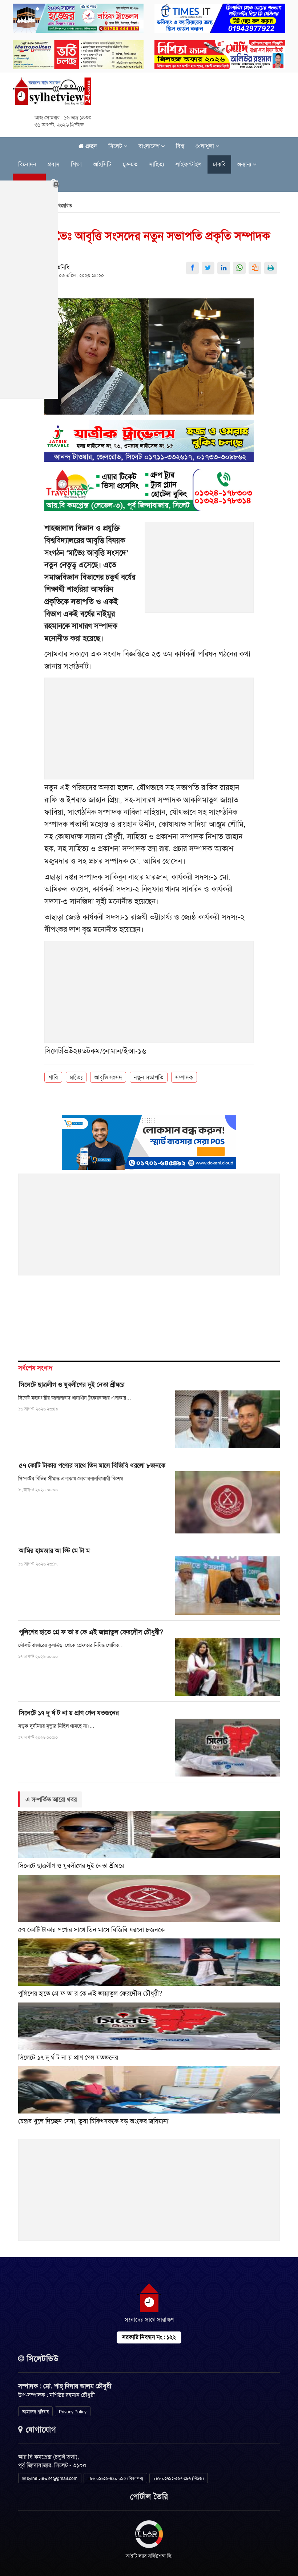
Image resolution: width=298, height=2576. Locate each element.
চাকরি (219, 164)
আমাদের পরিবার (35, 2412)
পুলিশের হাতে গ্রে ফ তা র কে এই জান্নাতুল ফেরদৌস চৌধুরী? (91, 1632)
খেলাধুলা (206, 146)
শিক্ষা (76, 164)
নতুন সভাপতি (149, 1077)
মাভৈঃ (76, 1077)
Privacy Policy (73, 2412)
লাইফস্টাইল (189, 164)
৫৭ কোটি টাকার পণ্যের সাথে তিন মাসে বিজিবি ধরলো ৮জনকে (92, 1465)
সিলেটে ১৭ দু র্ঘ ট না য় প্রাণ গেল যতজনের (69, 1713)
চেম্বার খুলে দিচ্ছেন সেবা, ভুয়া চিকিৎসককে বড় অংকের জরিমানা (93, 2121)
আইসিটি (102, 164)
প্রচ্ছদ (90, 146)
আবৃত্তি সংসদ (108, 1077)
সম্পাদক (184, 1077)
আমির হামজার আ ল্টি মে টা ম (54, 1551)
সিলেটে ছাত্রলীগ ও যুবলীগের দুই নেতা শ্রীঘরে (72, 1385)
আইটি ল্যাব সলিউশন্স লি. (149, 2556)
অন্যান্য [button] (245, 164)
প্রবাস (54, 164)
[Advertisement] (200, 571)
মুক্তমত (130, 164)
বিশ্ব (180, 146)
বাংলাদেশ (150, 146)
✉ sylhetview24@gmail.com (50, 2478)
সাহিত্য (157, 164)
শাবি (53, 1077)
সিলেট (116, 146)
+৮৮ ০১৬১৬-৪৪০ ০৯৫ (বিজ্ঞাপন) (115, 2478)
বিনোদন (27, 164)
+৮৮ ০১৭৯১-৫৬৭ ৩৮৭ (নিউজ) (179, 2478)
